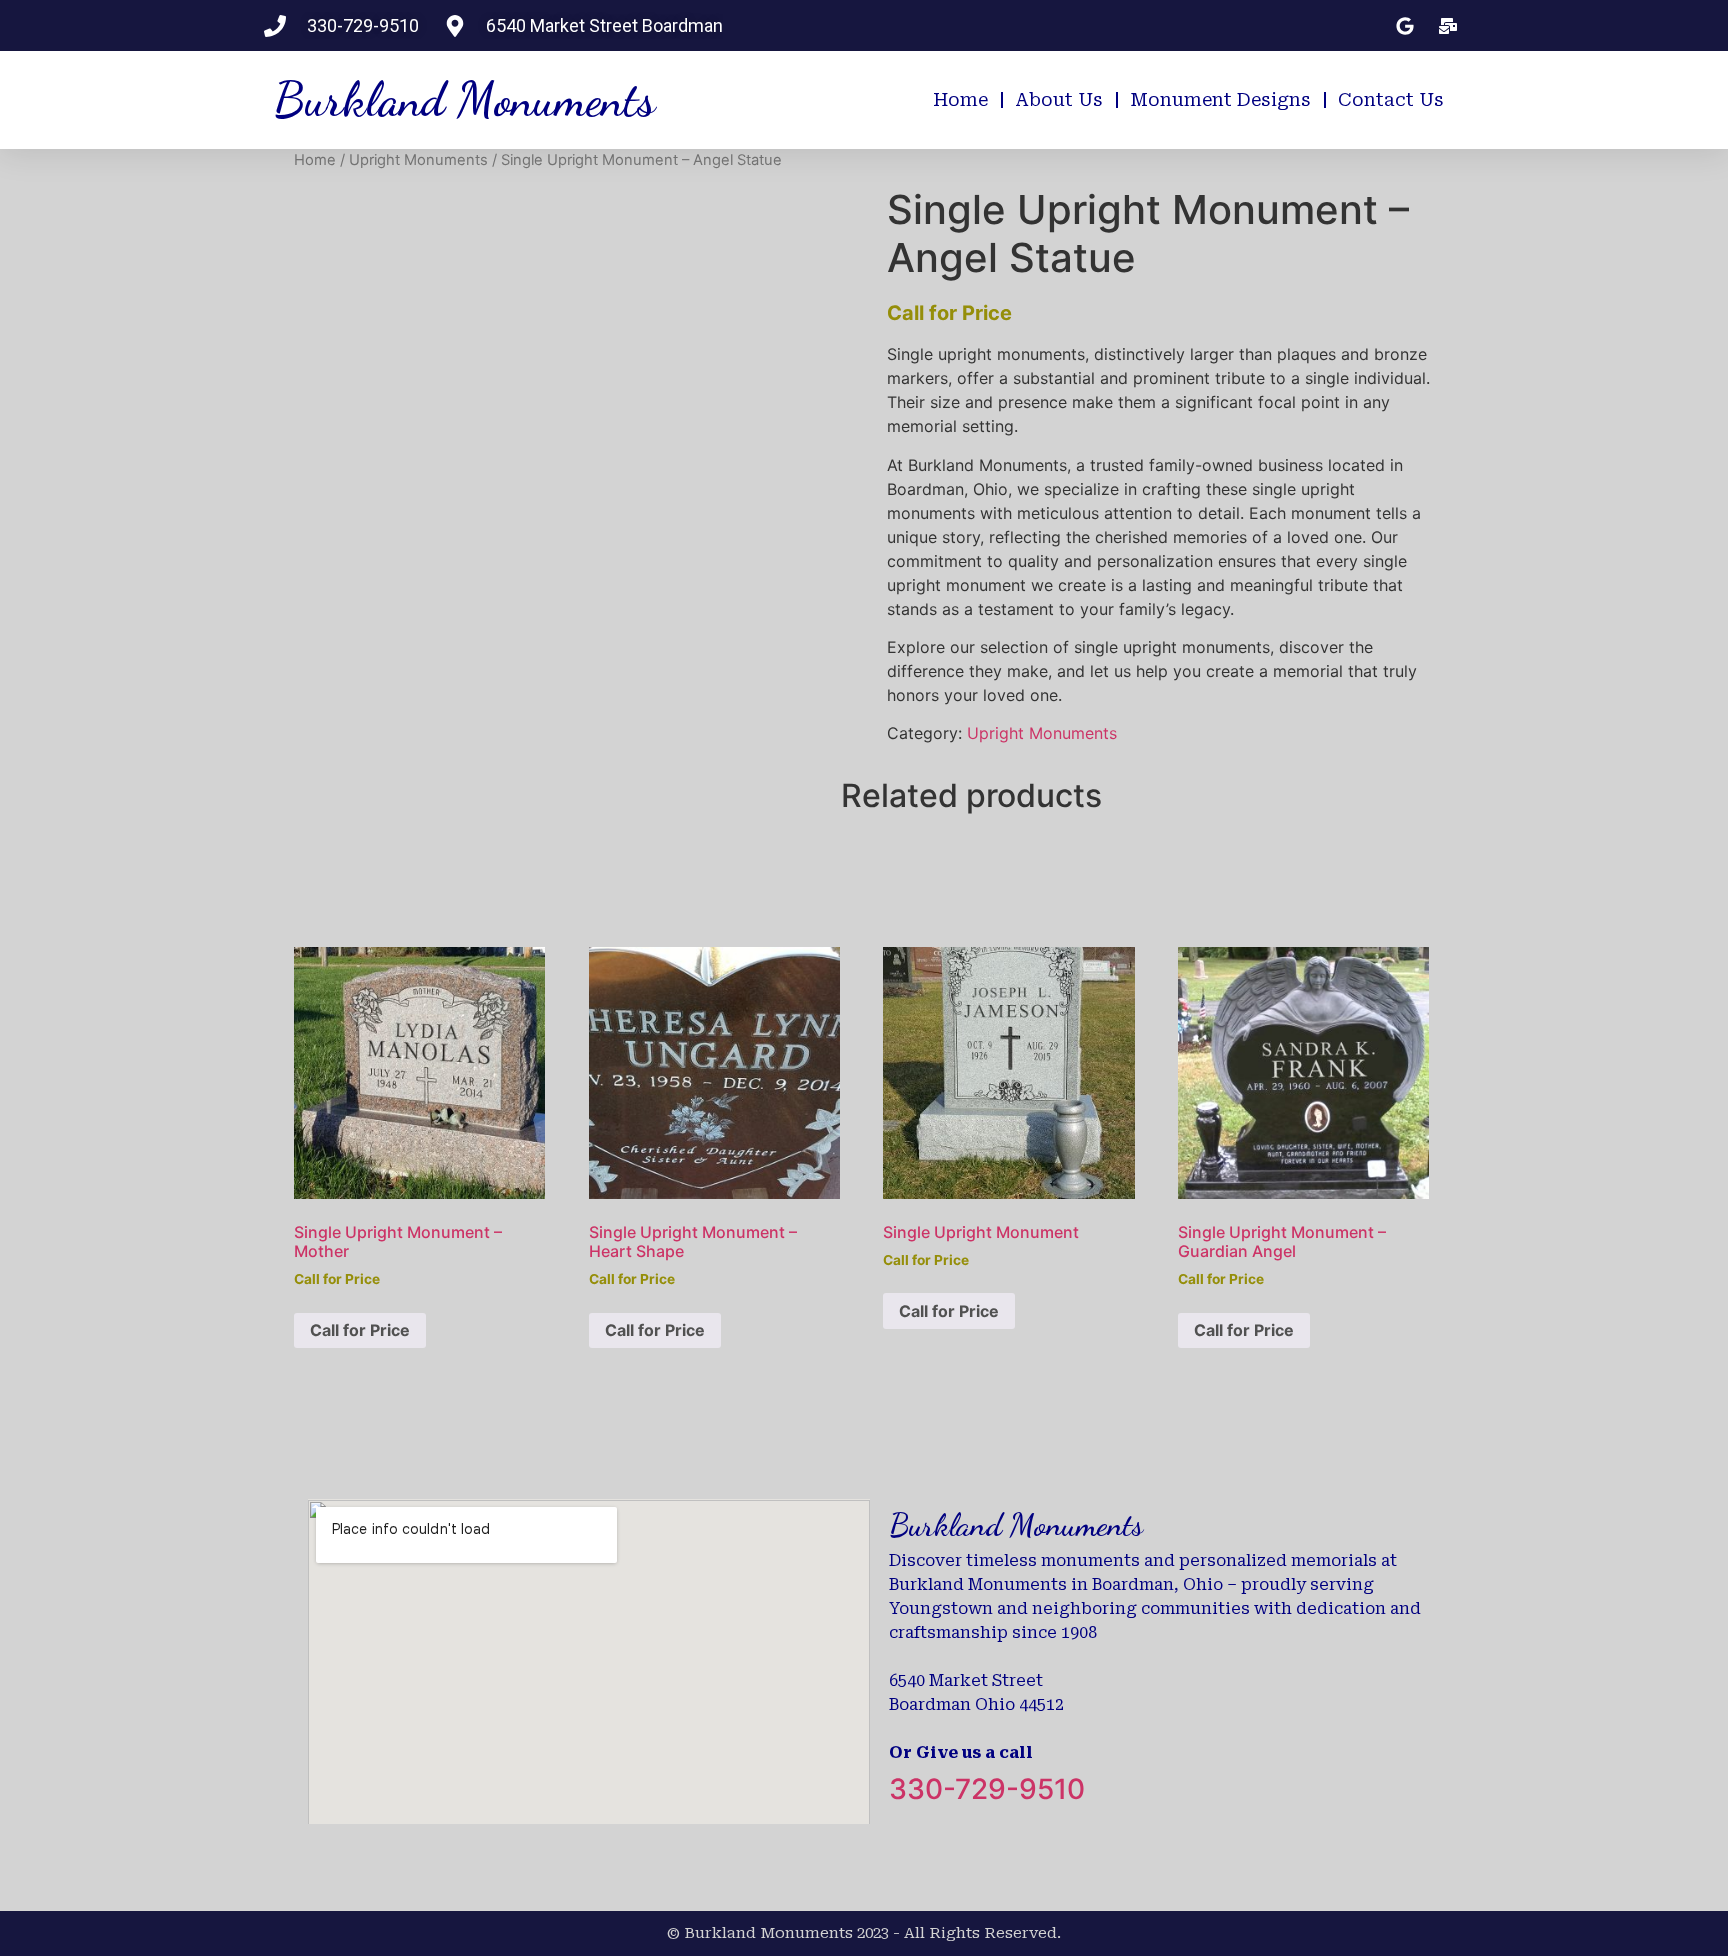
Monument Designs (1220, 99)
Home (960, 99)
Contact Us (1391, 99)
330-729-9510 (987, 1789)
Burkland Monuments (464, 99)
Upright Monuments (418, 160)
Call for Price (360, 1330)
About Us (1059, 99)
